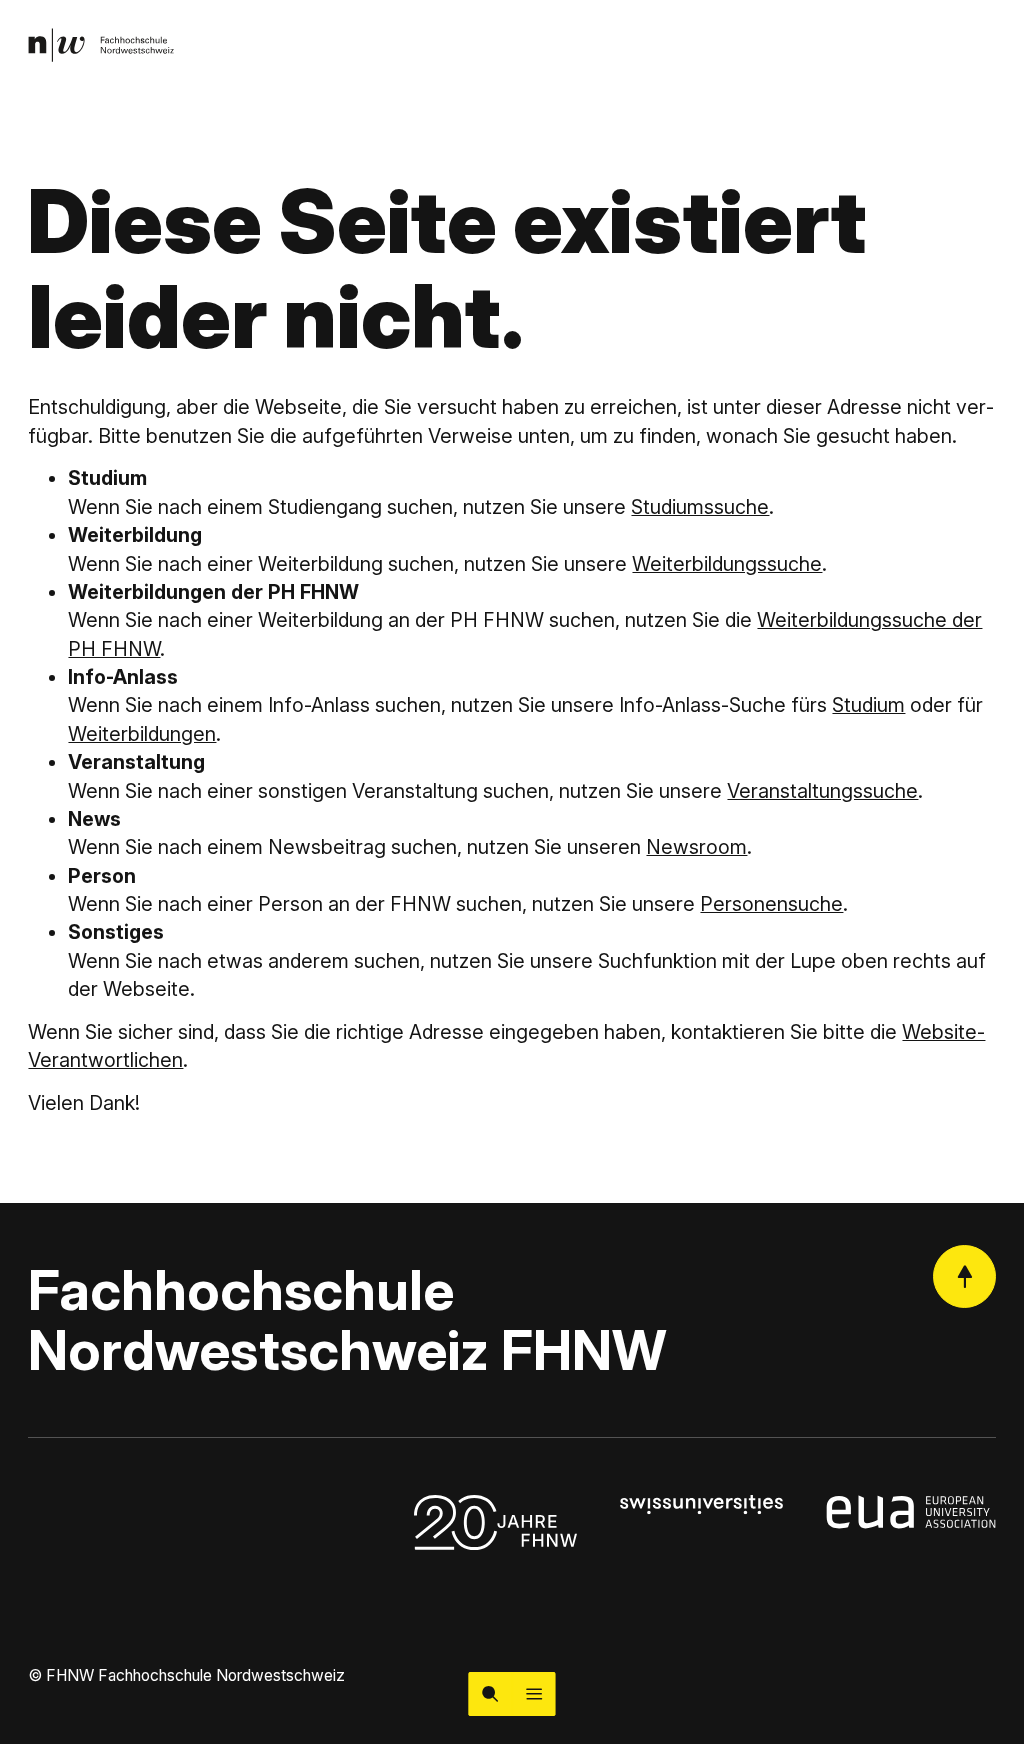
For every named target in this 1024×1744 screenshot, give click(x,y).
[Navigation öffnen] (534, 1694)
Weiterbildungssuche (727, 564)
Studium (868, 705)
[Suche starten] (490, 1694)
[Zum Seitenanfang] (964, 1276)
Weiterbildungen (142, 734)
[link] (101, 45)
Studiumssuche (700, 507)
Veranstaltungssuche (822, 791)
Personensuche (771, 904)
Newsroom (696, 847)
